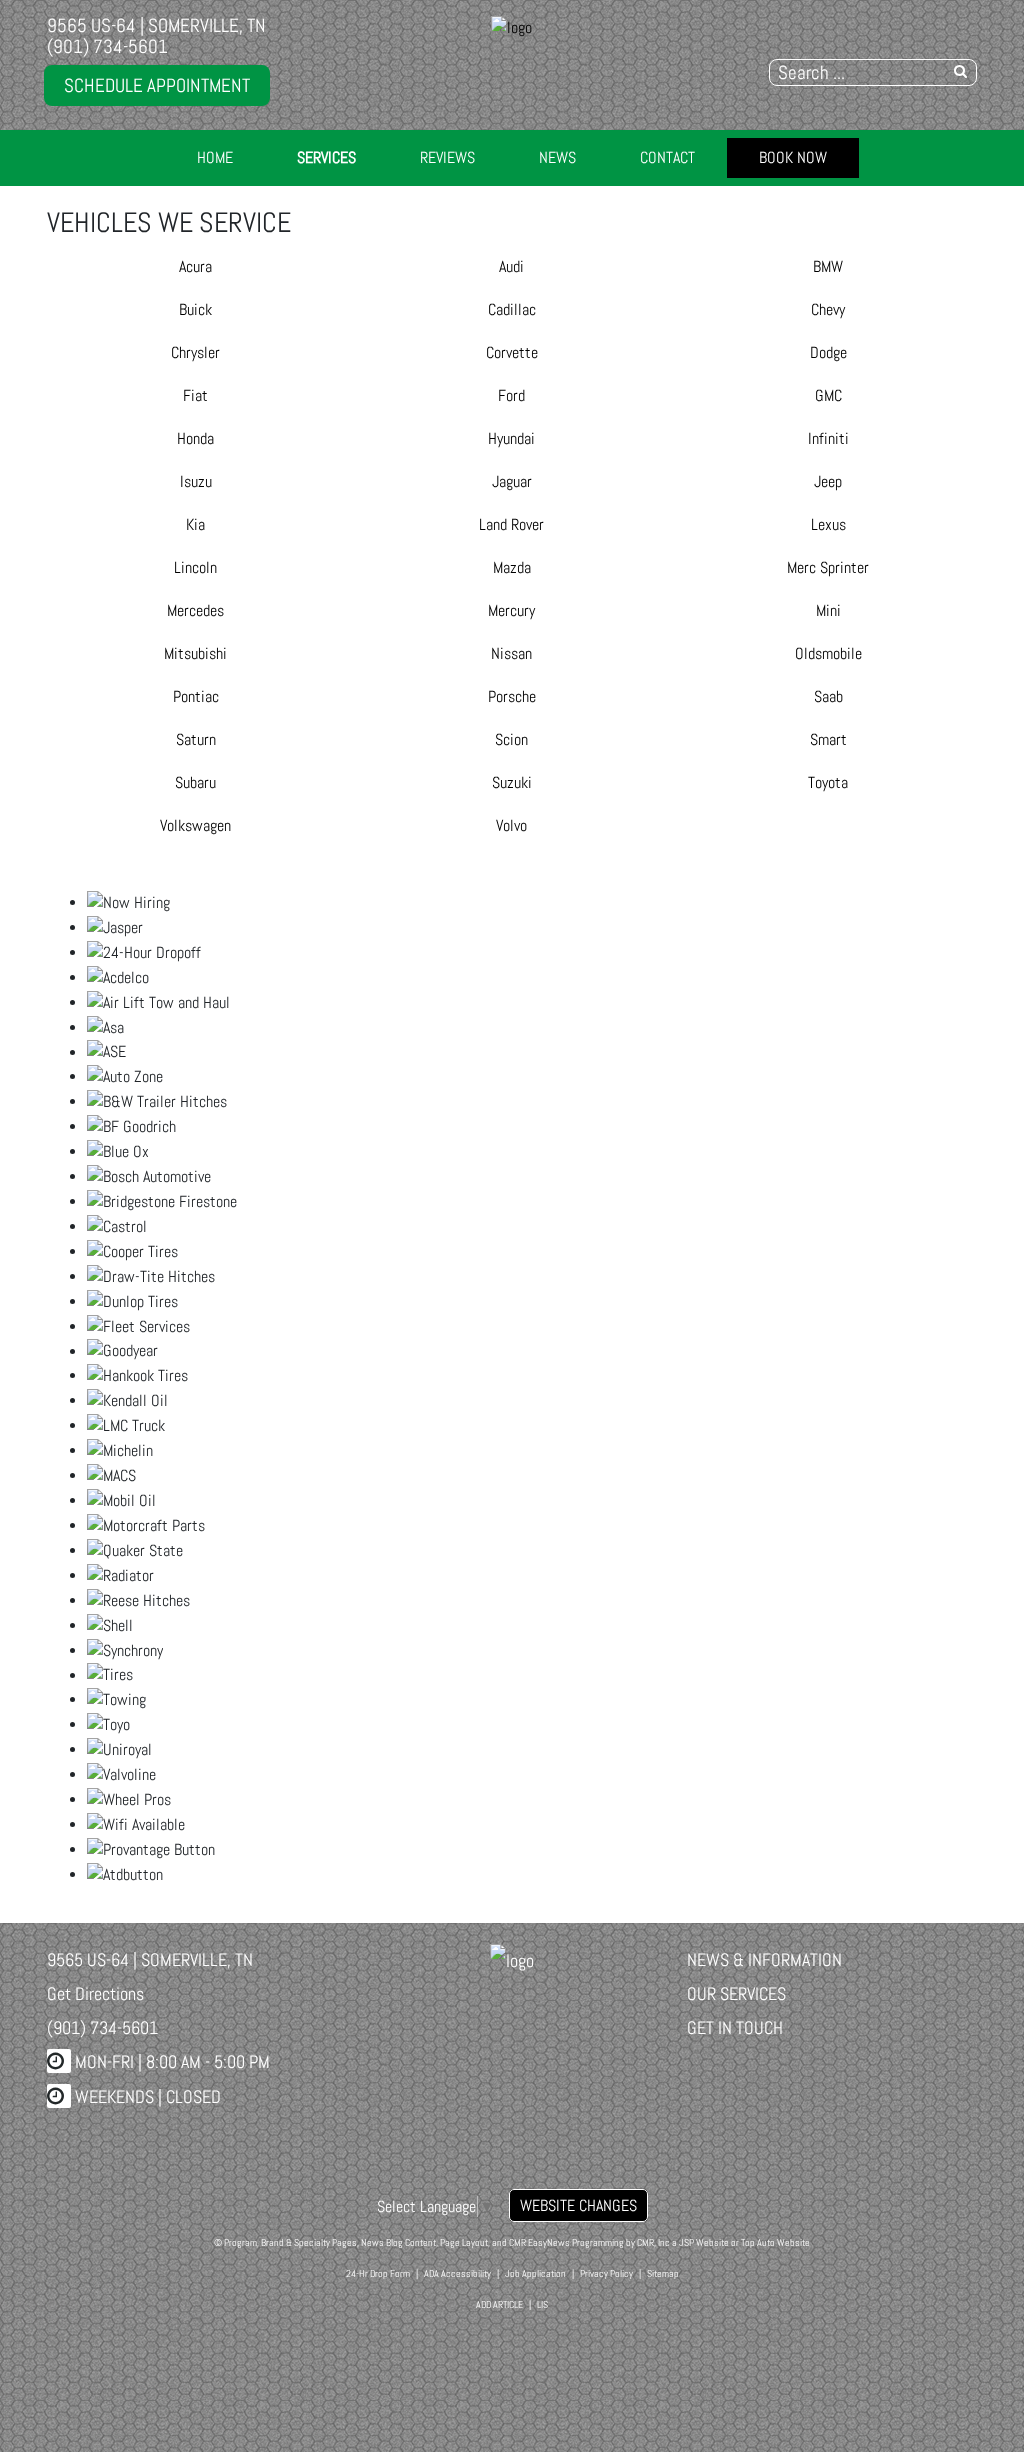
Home (215, 157)
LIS (542, 2304)
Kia (195, 524)
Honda (195, 438)
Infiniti (828, 438)
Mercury (511, 610)
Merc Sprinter (828, 567)
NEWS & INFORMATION (764, 1959)
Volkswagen (195, 825)
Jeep (828, 481)
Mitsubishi (195, 653)
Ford (511, 395)
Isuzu (196, 481)
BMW (828, 266)
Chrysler (195, 352)
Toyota (828, 782)
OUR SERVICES (736, 1993)
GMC (828, 395)
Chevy (828, 309)
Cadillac (512, 309)
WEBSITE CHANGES (578, 2205)
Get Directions (95, 1993)
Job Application (535, 2273)
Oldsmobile (828, 653)
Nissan (511, 653)
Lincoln (195, 567)
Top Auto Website (775, 2242)
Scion (511, 739)
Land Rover (511, 524)
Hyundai (511, 438)
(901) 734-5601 (107, 46)
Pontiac (196, 696)
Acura (195, 266)
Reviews (447, 157)
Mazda (512, 567)
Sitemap (663, 2273)
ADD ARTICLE (499, 2304)
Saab (828, 696)
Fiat (195, 395)
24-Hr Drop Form (378, 2273)
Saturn (196, 739)
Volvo (511, 825)
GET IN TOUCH (735, 2027)
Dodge (828, 352)
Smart (828, 739)
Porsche (512, 696)
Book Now (793, 157)
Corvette (512, 352)
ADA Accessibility (457, 2273)
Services (326, 157)
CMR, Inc (653, 2242)
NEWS (557, 157)
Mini (828, 610)
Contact (667, 157)
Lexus (828, 524)
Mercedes (195, 610)
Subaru (195, 782)
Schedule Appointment (157, 85)
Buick (195, 309)
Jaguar (512, 481)
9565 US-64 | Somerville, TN (156, 25)
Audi (511, 266)
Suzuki (512, 782)
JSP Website (704, 2242)
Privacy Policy (606, 2273)
